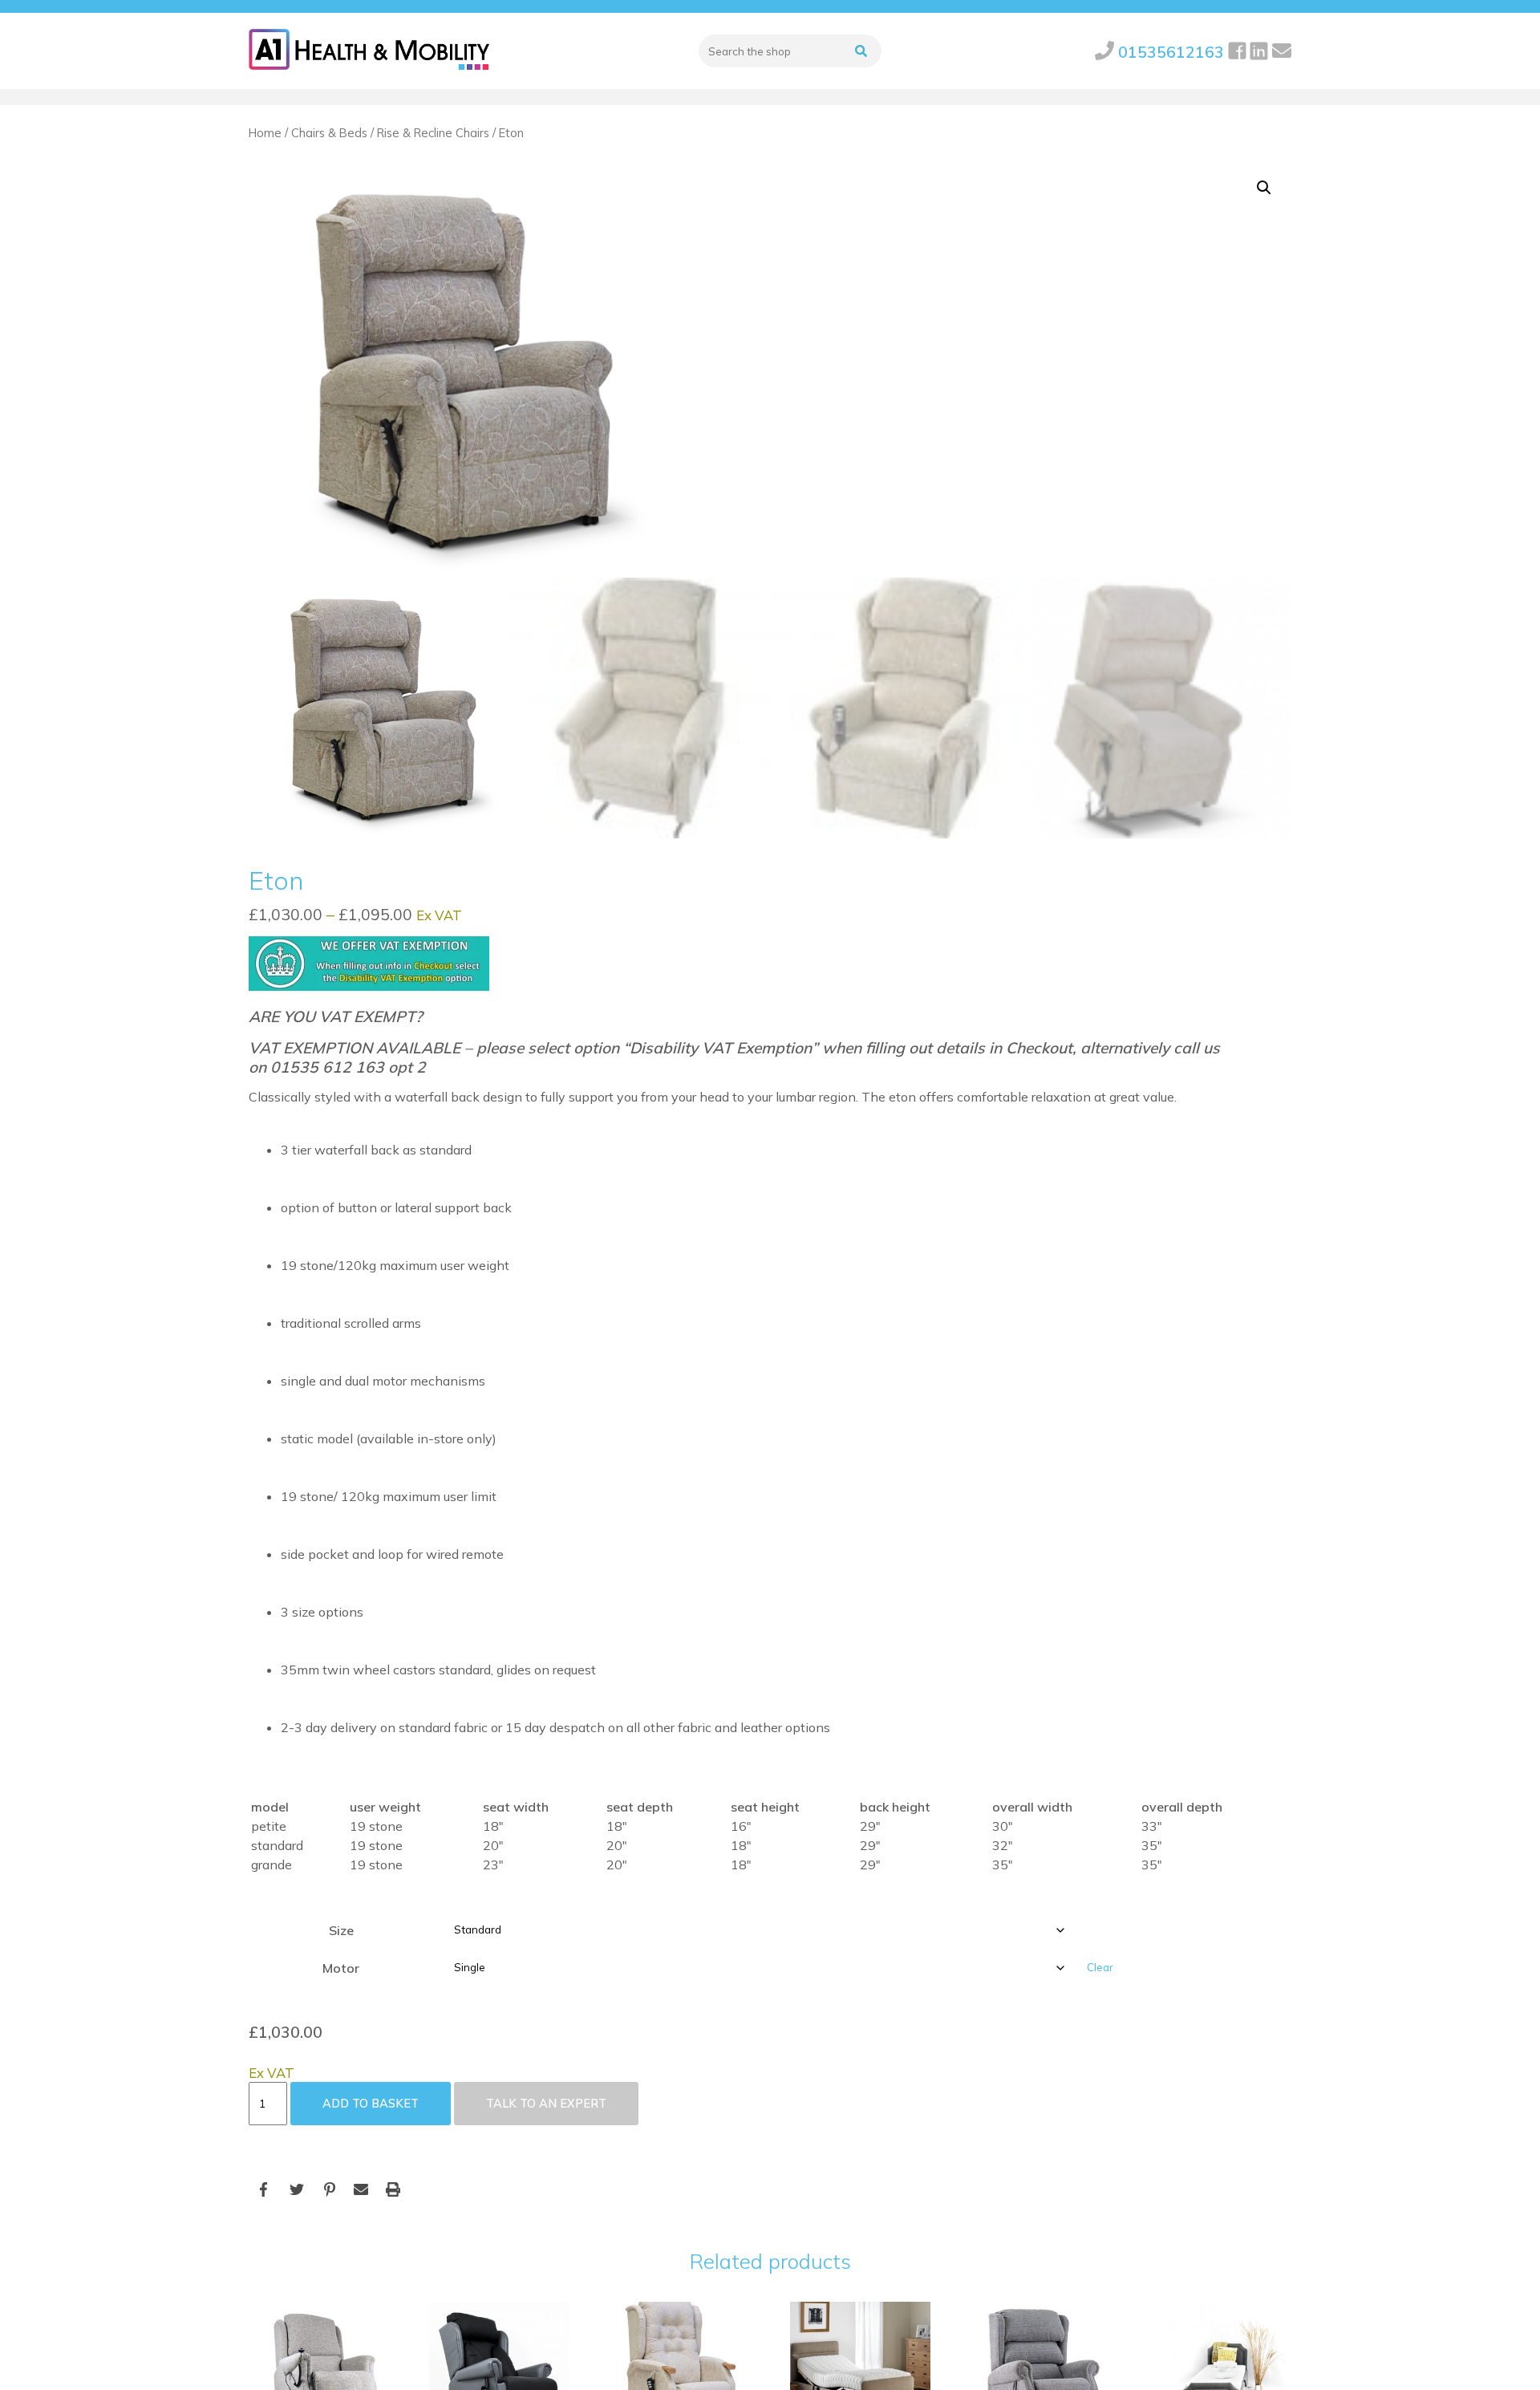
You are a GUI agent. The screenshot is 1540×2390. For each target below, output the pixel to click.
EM (361, 2190)
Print (393, 2190)
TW (297, 2190)
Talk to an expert (546, 2104)
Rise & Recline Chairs (433, 133)
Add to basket (371, 2104)
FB (265, 2190)
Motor (341, 1968)
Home (265, 133)
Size (341, 1930)
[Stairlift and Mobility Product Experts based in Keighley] (369, 51)
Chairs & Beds (329, 133)
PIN (329, 2190)
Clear (1100, 1967)
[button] (1264, 188)
